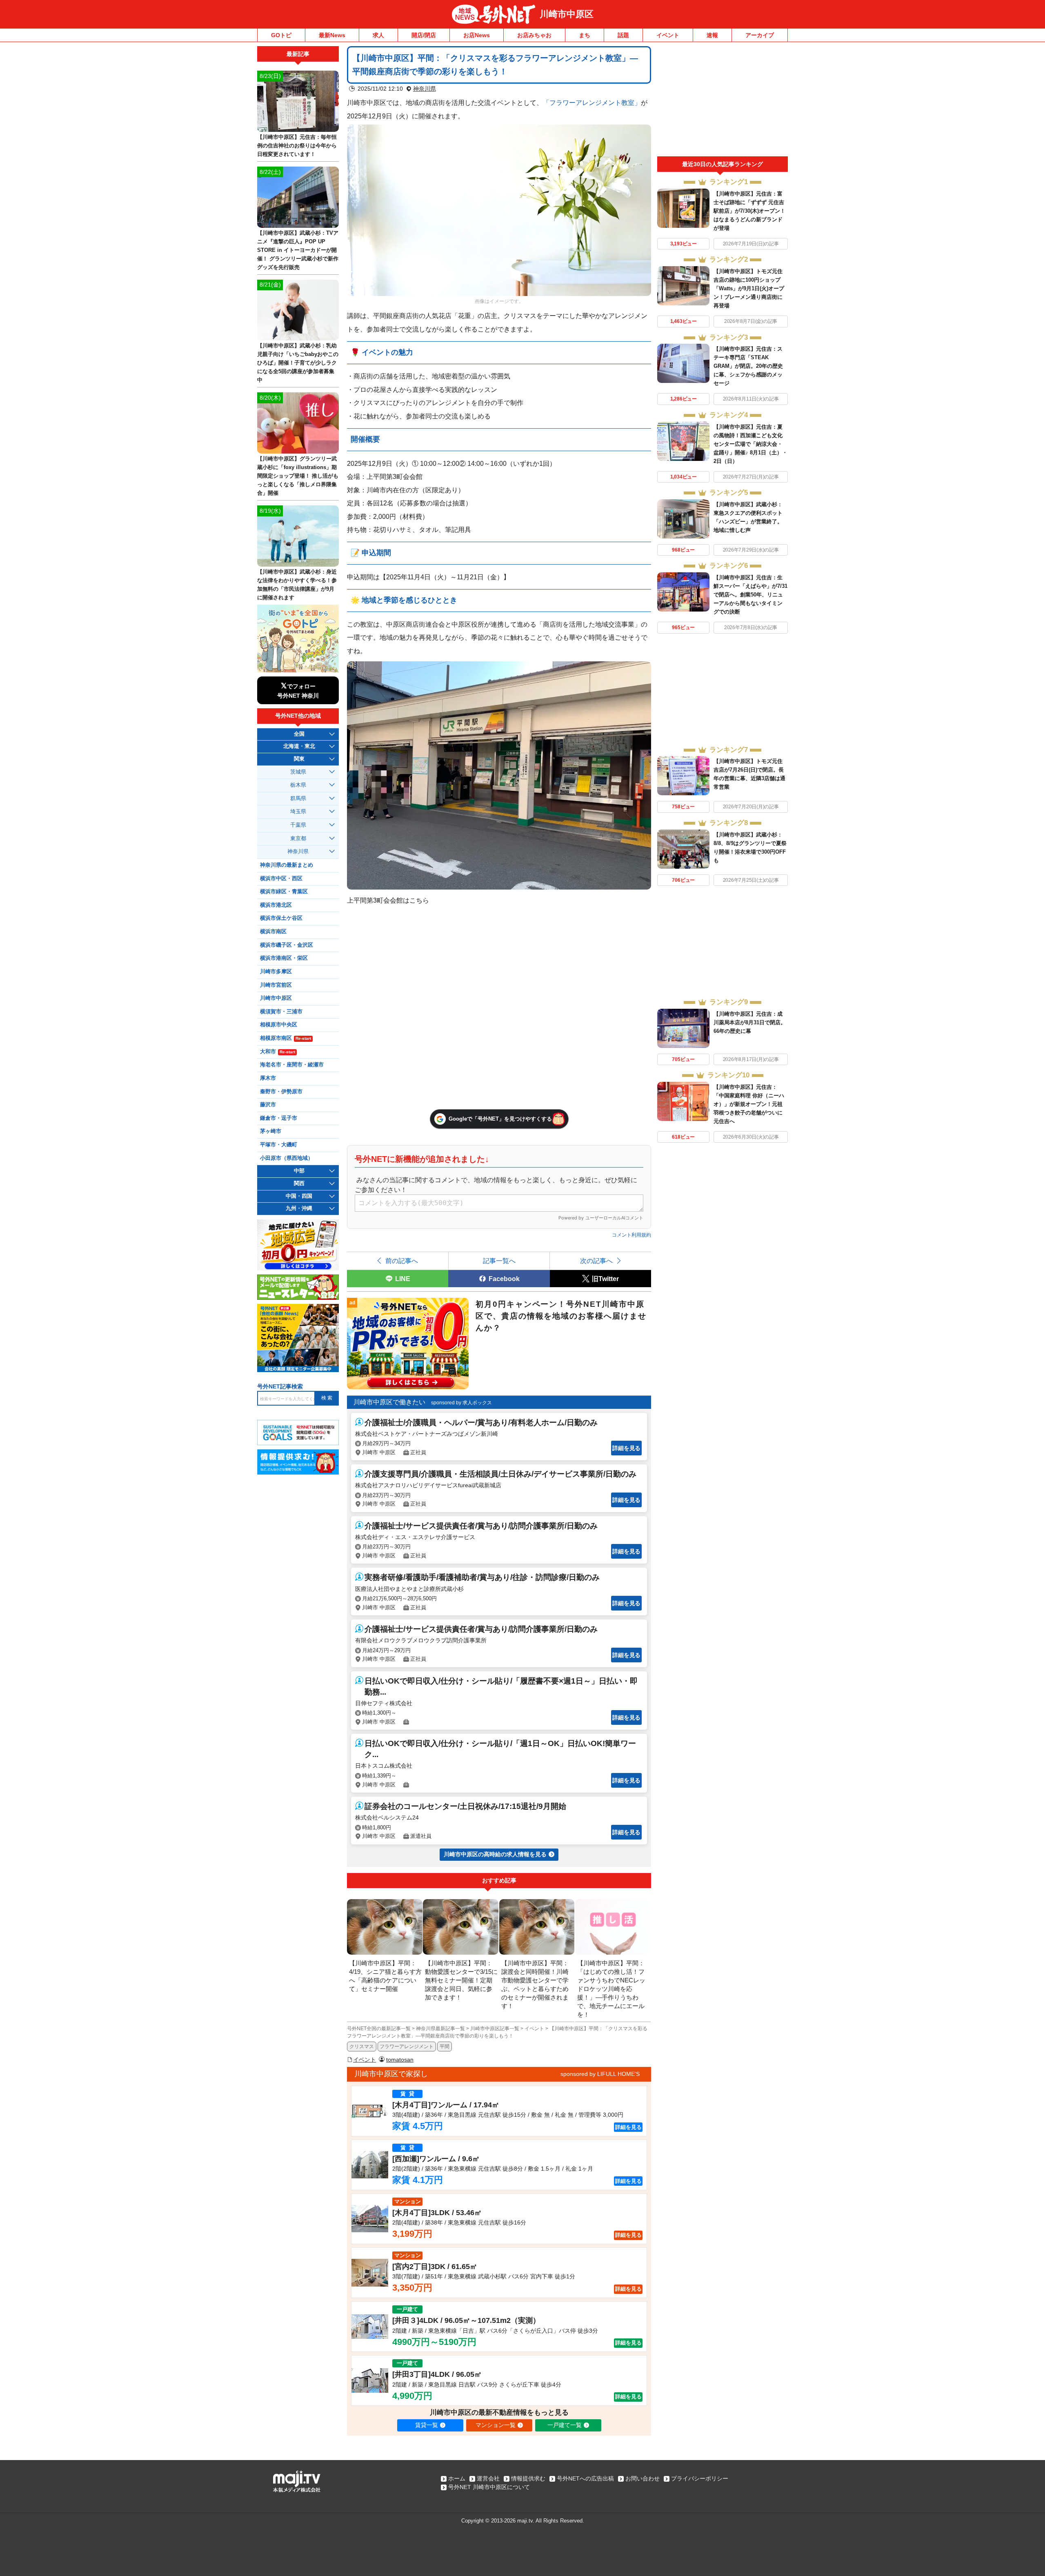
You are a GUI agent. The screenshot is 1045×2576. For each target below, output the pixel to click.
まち (585, 35)
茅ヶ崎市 (271, 1131)
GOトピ (281, 35)
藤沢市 (268, 1105)
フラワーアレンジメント (407, 2047)
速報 (712, 35)
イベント (668, 35)
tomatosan (400, 2060)
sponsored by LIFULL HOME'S (600, 2074)
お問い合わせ (643, 2478)
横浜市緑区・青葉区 (284, 892)
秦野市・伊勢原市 (281, 1092)
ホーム (457, 2478)
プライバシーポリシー (700, 2478)
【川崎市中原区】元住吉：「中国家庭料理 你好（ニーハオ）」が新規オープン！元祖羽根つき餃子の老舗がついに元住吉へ (749, 1104)
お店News (477, 35)
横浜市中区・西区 (281, 879)
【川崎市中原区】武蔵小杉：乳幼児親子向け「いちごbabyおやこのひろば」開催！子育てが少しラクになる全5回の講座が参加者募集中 (298, 363)
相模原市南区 (286, 1038)
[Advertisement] (723, 101)
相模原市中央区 (279, 1025)
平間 (445, 2047)
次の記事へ (596, 1261)
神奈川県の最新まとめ (287, 865)
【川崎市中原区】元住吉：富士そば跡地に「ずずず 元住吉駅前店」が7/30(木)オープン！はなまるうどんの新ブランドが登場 (749, 211)
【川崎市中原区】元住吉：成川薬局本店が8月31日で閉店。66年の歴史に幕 (750, 1022)
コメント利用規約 (631, 1235)
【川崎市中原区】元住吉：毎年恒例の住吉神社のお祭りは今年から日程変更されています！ (297, 146)
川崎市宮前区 (276, 985)
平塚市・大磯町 (279, 1145)
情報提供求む (528, 2478)
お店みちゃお (534, 35)
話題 (623, 35)
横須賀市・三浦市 (281, 1012)
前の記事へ (402, 1261)
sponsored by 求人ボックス (461, 1403)
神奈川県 (425, 89)
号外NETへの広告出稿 (585, 2478)
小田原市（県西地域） (287, 1158)
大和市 (278, 1052)
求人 (378, 35)
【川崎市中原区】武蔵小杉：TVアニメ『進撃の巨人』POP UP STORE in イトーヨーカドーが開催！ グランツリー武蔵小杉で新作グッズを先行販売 (298, 250)
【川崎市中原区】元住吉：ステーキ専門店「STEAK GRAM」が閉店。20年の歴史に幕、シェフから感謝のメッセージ (748, 366)
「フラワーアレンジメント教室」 (592, 102)
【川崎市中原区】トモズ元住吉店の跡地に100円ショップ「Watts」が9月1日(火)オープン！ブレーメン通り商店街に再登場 (749, 288)
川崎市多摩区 (276, 972)
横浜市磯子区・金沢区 (287, 945)
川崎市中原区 (567, 14)
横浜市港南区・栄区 (284, 958)
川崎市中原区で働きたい (389, 1402)
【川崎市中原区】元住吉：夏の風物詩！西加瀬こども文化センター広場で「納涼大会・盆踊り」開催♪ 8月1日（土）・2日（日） (750, 444)
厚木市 (268, 1078)
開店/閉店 (424, 35)
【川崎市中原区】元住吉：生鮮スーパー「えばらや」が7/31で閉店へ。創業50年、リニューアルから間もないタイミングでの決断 (750, 595)
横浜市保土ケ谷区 (281, 918)
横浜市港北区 (276, 905)
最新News (332, 35)
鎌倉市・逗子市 (279, 1118)
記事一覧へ (499, 1261)
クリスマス (362, 2047)
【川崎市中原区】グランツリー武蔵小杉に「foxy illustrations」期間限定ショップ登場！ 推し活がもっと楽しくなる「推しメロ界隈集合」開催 (298, 476)
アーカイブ (760, 35)
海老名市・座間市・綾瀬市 (292, 1065)
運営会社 (488, 2478)
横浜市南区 (273, 932)
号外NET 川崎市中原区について (489, 2487)
